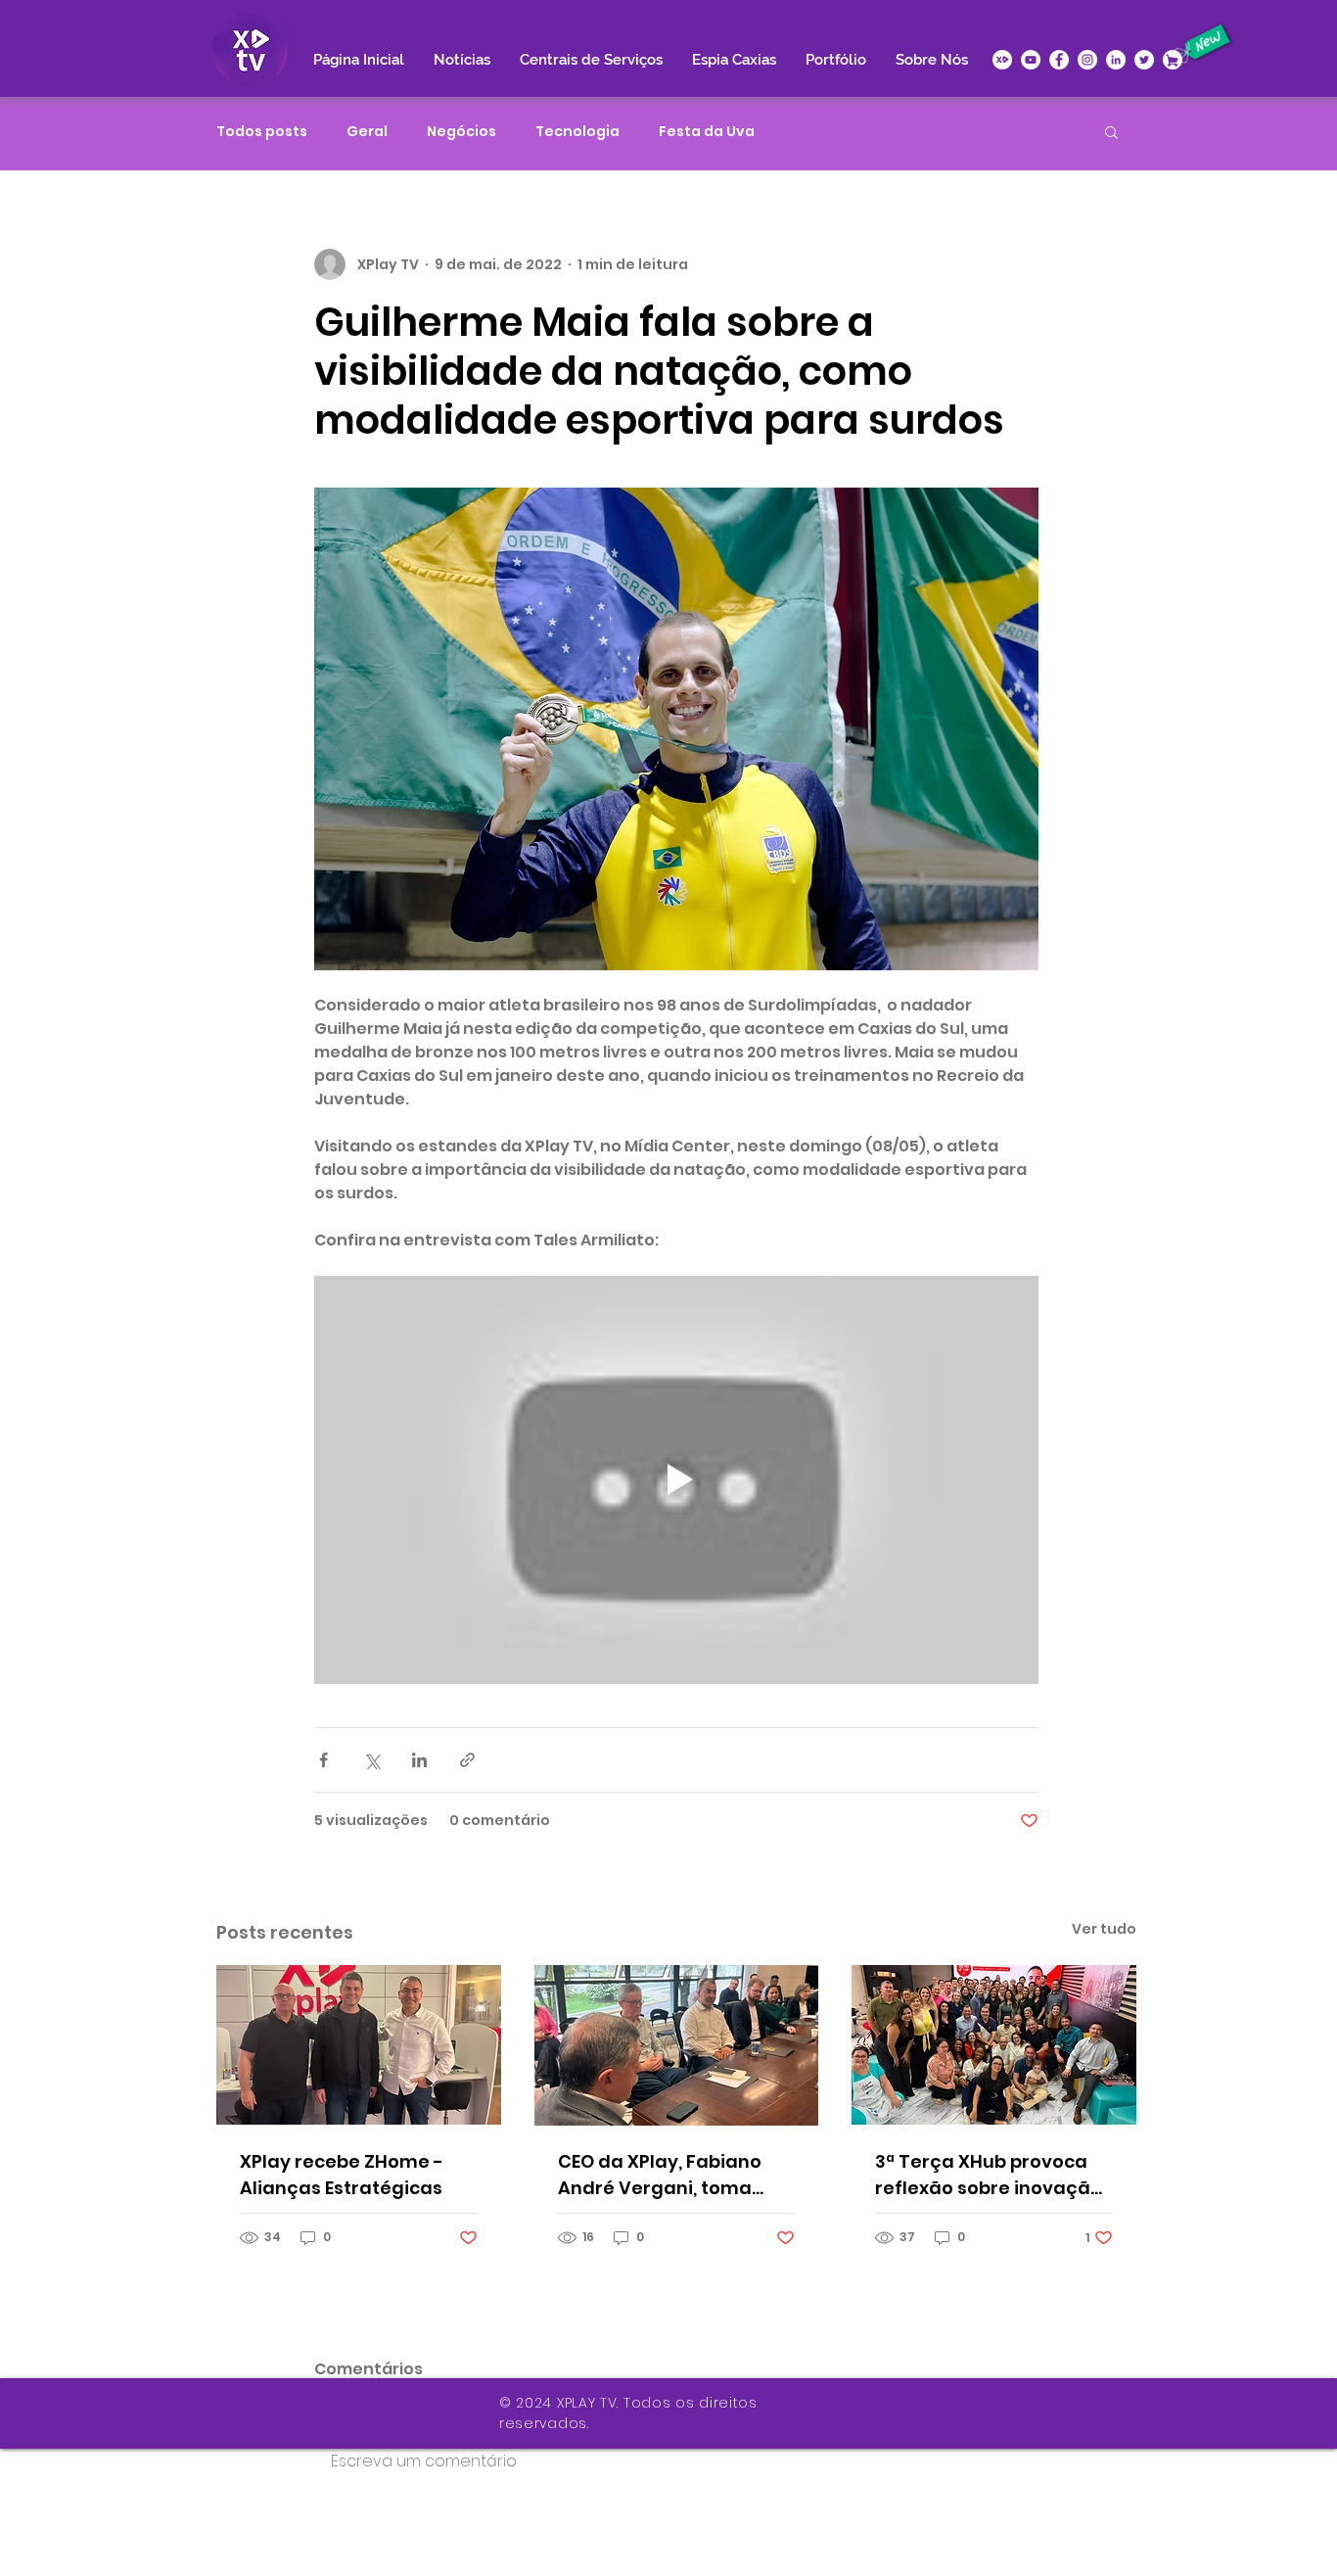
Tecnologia (577, 132)
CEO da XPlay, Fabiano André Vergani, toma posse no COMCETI (660, 2175)
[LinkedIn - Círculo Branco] (1116, 60)
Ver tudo (1104, 1929)
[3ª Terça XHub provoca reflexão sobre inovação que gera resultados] (994, 2045)
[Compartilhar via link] (467, 1760)
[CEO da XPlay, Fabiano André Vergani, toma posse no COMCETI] (677, 2045)
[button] (1111, 131)
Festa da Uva (707, 132)
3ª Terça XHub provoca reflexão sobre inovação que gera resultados (989, 2175)
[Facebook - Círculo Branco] (1059, 60)
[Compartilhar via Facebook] (323, 1760)
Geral (367, 132)
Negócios (461, 132)
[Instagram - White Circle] (1087, 60)
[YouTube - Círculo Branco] (1031, 60)
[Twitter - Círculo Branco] (1144, 60)
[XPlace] (1173, 60)
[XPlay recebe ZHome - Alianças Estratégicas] (359, 2045)
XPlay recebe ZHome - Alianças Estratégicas (342, 2175)
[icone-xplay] (1002, 60)
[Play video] (676, 1479)
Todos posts (262, 132)
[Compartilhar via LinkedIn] (419, 1760)
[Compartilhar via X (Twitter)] (371, 1760)
